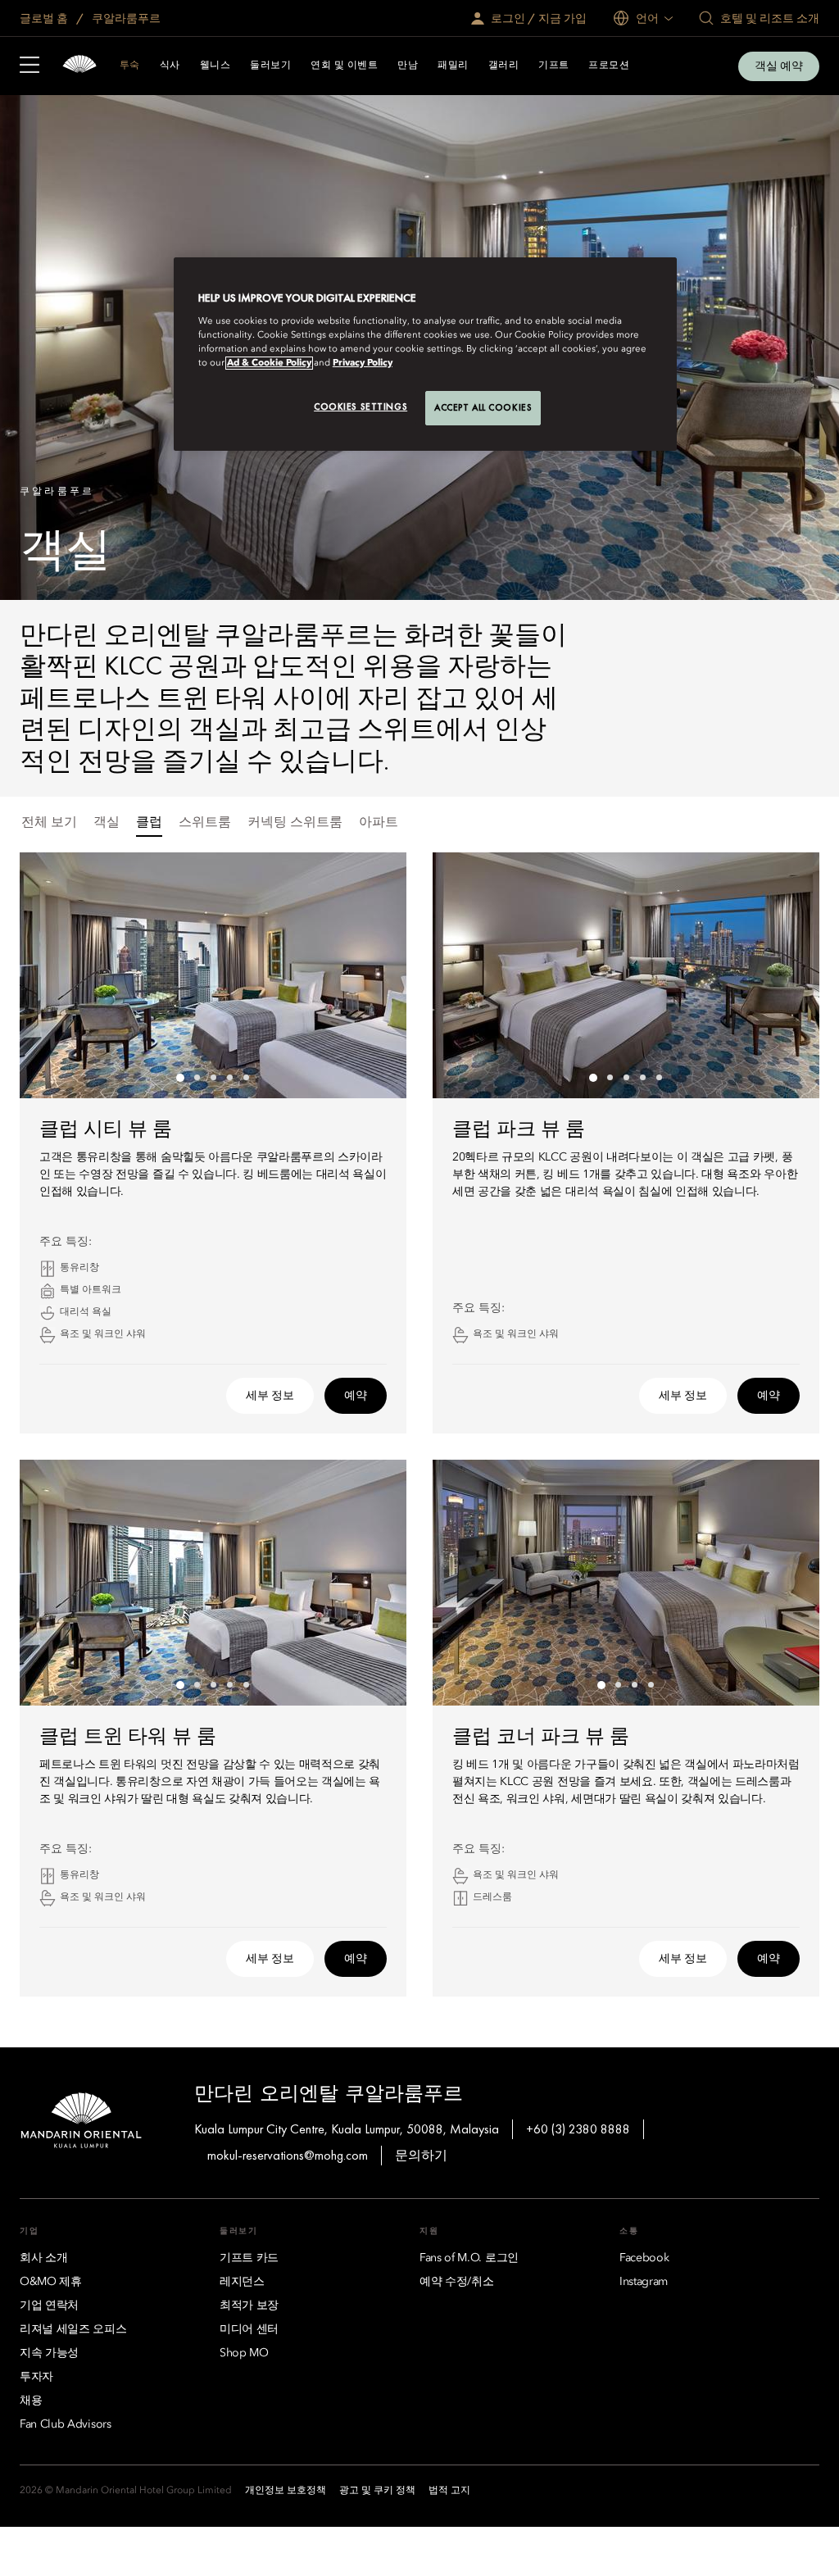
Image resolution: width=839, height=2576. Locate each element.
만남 (408, 66)
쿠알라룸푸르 (125, 18)
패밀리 (453, 66)
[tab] (49, 823)
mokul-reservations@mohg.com (288, 2155)
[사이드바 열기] (29, 66)
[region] (425, 354)
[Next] (374, 975)
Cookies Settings (361, 407)
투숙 (130, 66)
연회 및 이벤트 (344, 66)
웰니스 (215, 66)
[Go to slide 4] (229, 1078)
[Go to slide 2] (197, 1078)
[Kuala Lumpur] (79, 66)
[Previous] (52, 975)
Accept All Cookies (483, 407)
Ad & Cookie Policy (269, 363)
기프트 (553, 66)
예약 (356, 1395)
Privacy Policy (363, 363)
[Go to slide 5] (246, 1078)
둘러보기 (270, 66)
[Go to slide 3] (213, 1078)
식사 (170, 66)
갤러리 (503, 66)
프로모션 (609, 66)
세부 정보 (270, 1395)
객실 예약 (779, 66)
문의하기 (421, 2155)
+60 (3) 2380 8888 (578, 2129)
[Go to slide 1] (180, 1078)
